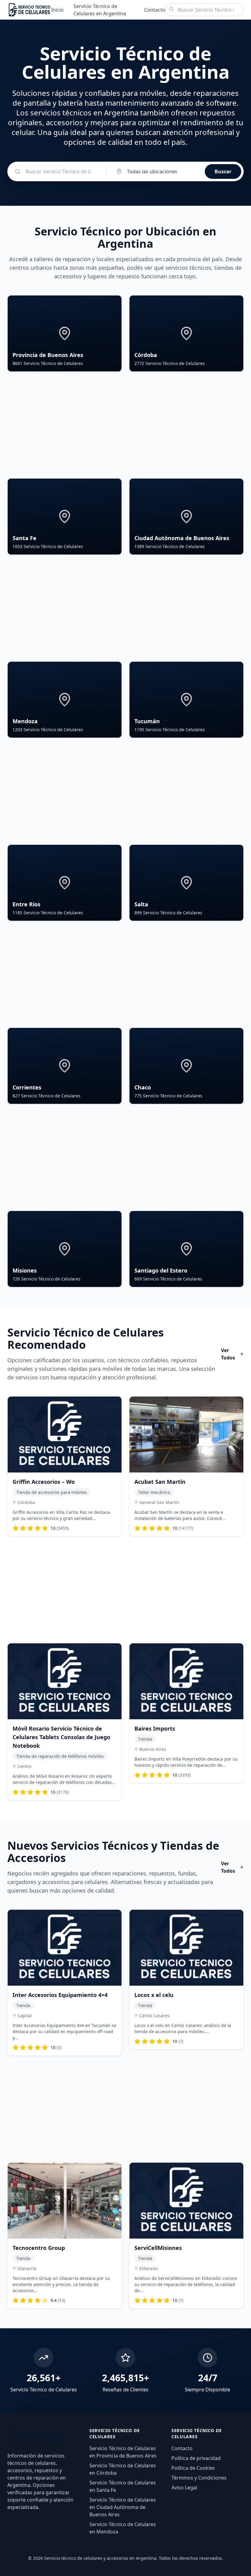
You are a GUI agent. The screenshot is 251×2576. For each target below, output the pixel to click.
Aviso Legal (184, 2488)
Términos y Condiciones (199, 2478)
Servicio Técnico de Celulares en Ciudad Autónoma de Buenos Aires (123, 2507)
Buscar (223, 171)
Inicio (57, 10)
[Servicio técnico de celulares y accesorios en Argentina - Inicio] (29, 10)
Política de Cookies (193, 2468)
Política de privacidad (196, 2458)
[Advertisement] (125, 425)
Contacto (155, 10)
